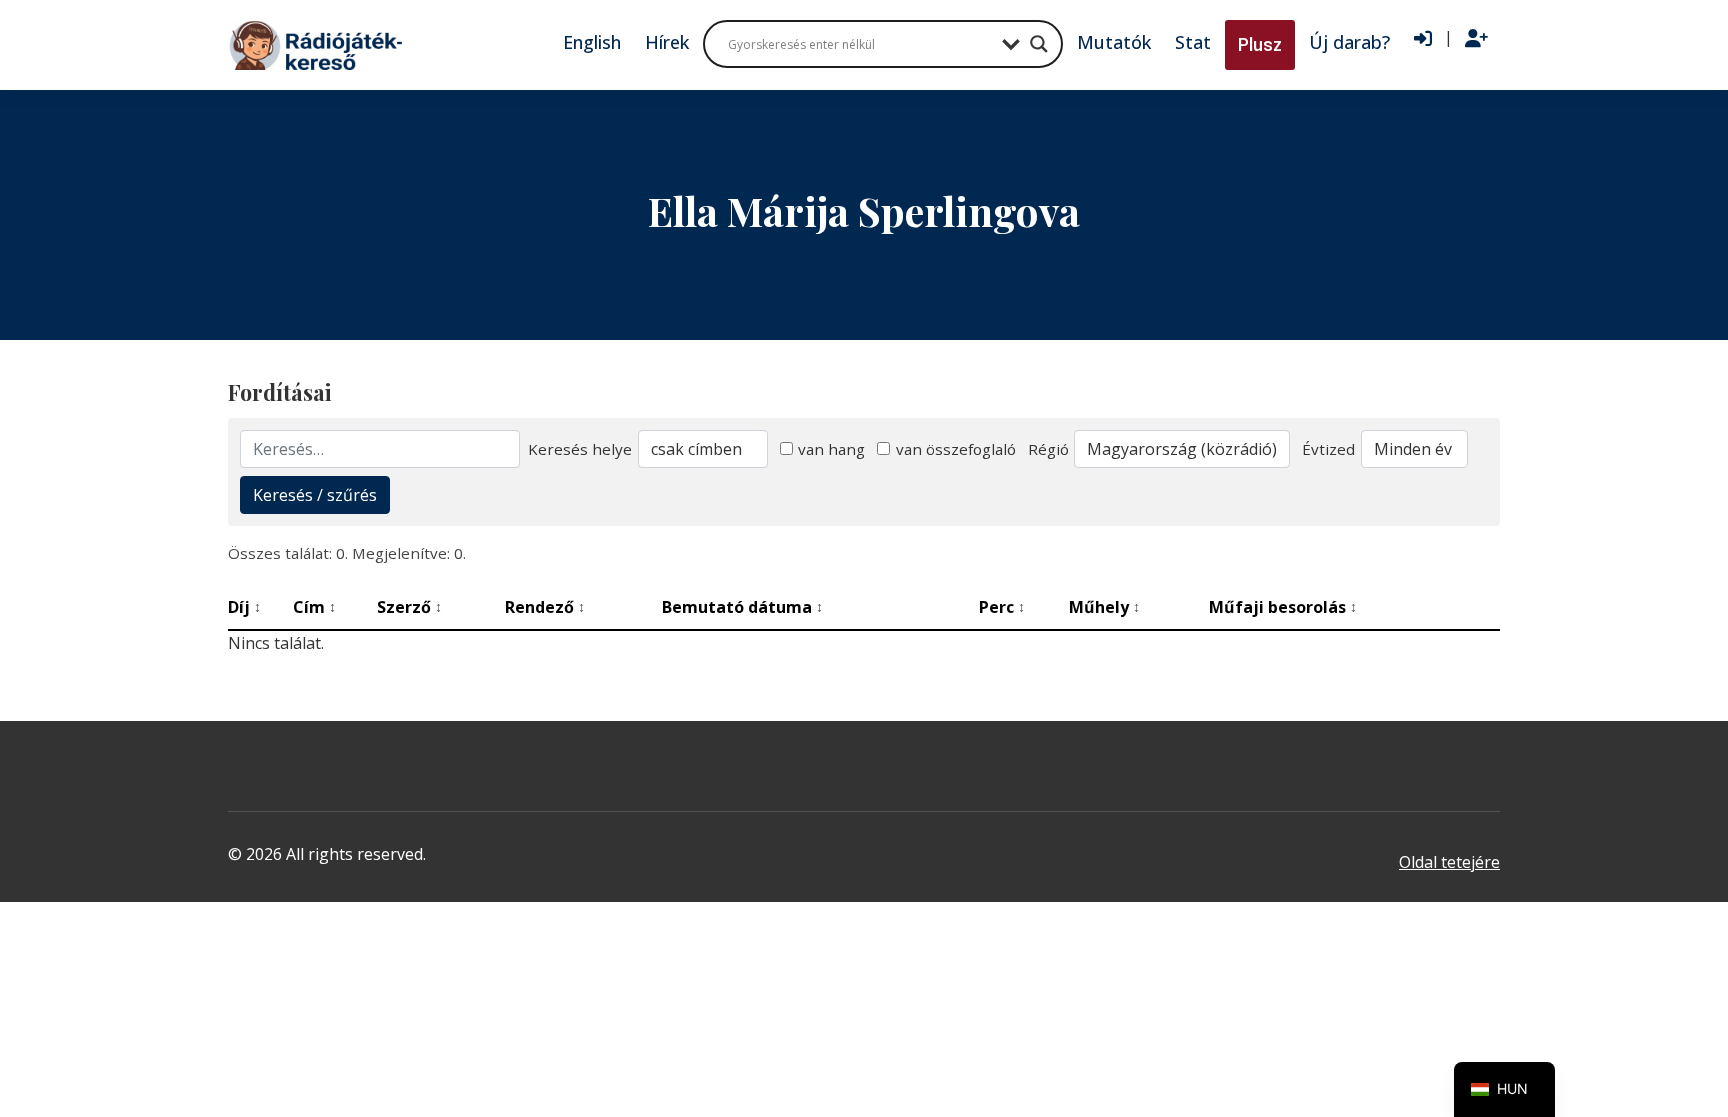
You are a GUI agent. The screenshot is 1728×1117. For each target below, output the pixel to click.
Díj (244, 607)
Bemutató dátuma (742, 607)
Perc (1002, 607)
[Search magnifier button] (1039, 44)
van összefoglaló (956, 449)
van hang (831, 449)
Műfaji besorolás (1283, 607)
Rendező (545, 607)
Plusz (1260, 44)
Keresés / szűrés (315, 495)
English (592, 42)
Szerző (409, 607)
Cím (314, 607)
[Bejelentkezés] (1423, 39)
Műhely (1104, 607)
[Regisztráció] (1476, 39)
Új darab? (1349, 42)
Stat (1193, 42)
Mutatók (1114, 42)
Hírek (667, 42)
